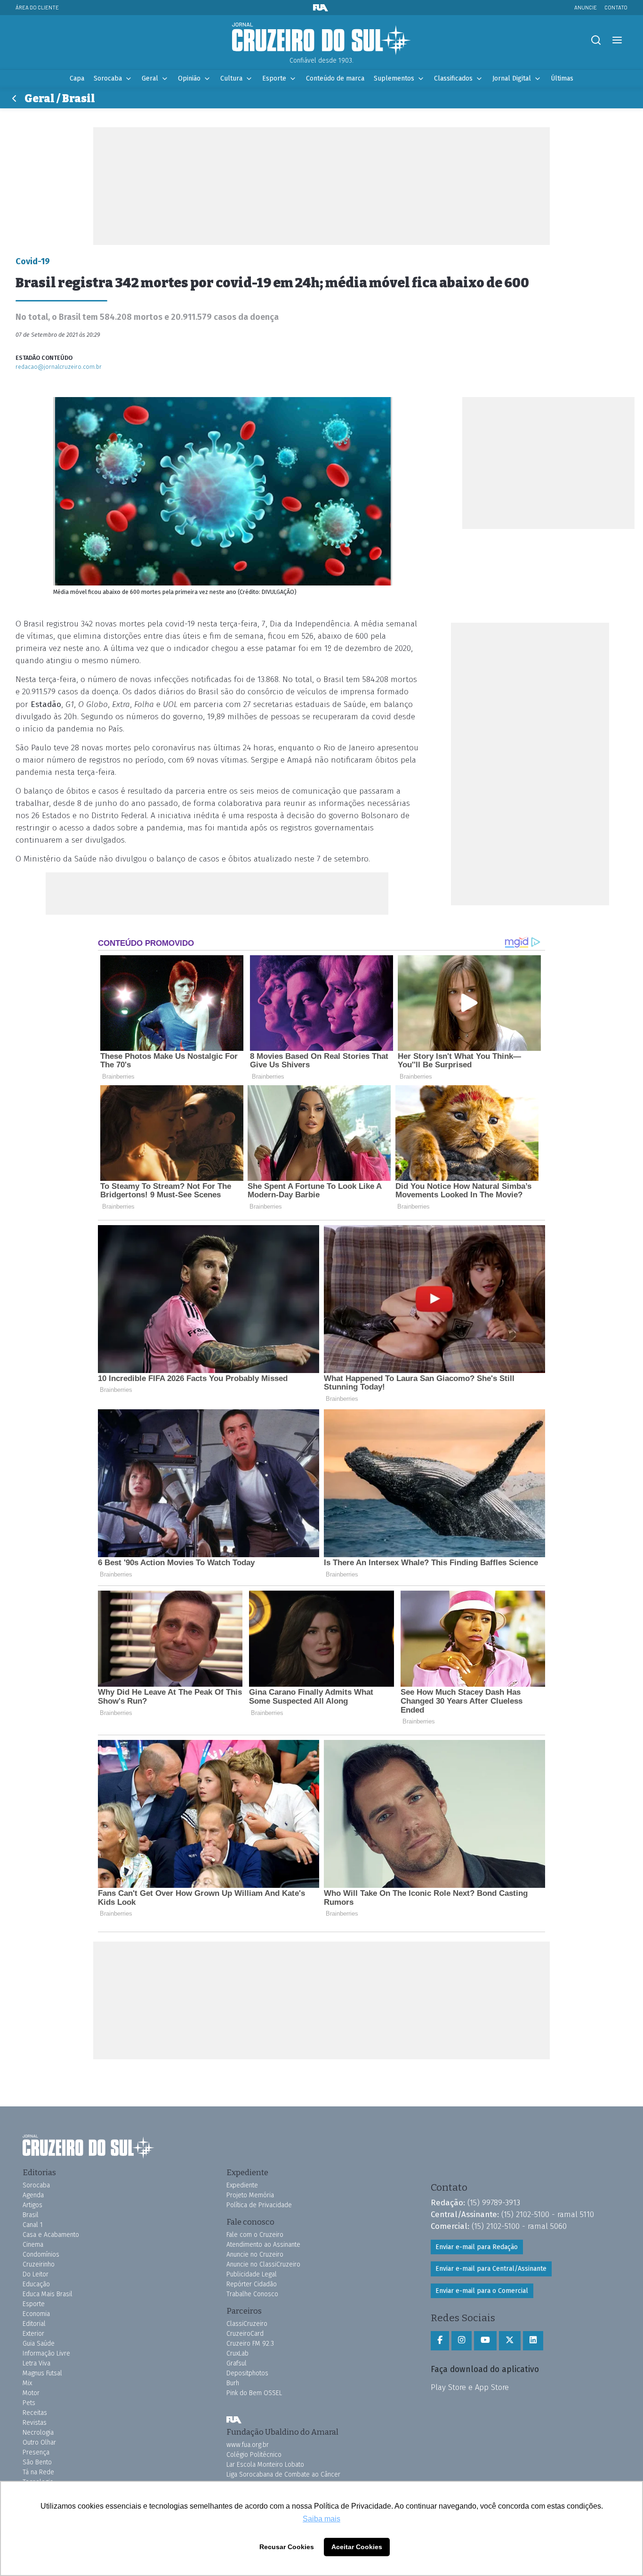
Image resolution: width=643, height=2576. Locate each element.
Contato (616, 7)
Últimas (562, 78)
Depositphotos (247, 2373)
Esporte (274, 78)
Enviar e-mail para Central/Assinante (491, 2269)
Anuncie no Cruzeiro (255, 2255)
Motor (31, 2393)
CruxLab (237, 2353)
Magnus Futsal (42, 2373)
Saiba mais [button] (321, 2519)
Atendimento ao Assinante (263, 2245)
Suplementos (394, 78)
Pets (29, 2403)
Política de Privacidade (259, 2205)
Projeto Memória (250, 2195)
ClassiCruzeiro (247, 2324)
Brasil (31, 2215)
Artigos (32, 2205)
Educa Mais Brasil (48, 2294)
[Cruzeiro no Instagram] (462, 2340)
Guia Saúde (39, 2344)
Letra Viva (36, 2363)
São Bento (37, 2462)
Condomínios (41, 2255)
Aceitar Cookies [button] (357, 2547)
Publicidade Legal (252, 2274)
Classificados (453, 78)
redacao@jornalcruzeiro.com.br (59, 367)
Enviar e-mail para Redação (477, 2247)
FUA (234, 2420)
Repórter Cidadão (252, 2284)
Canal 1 (33, 2225)
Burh (233, 2383)
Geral (150, 78)
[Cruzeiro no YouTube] (485, 2340)
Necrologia (38, 2433)
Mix (27, 2383)
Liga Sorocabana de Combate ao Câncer (283, 2474)
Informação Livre (46, 2353)
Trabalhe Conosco (252, 2294)
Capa (77, 78)
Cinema (33, 2245)
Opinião (189, 78)
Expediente (242, 2185)
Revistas (35, 2423)
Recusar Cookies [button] (287, 2547)
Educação (36, 2284)
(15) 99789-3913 (494, 2202)
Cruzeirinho (39, 2264)
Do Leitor (36, 2274)
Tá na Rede (38, 2472)
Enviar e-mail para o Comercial (482, 2291)
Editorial (34, 2324)
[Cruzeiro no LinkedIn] (533, 2340)
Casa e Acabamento (51, 2235)
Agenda (33, 2195)
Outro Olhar (39, 2442)
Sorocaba (108, 78)
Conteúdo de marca (335, 78)
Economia (36, 2314)
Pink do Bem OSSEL (254, 2393)
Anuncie (586, 7)
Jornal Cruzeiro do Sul (321, 39)
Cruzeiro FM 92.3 (250, 2344)
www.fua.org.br (248, 2445)
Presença (36, 2452)
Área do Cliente (37, 7)
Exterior (33, 2334)
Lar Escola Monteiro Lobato (265, 2465)
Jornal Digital (512, 78)
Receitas (35, 2413)
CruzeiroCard (245, 2334)
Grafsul (237, 2363)
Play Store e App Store (470, 2387)
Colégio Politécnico (254, 2455)
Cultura (231, 78)
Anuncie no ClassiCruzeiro (263, 2264)
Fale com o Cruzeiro (255, 2235)
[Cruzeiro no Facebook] (440, 2340)
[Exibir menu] (617, 40)
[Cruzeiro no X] (510, 2340)
